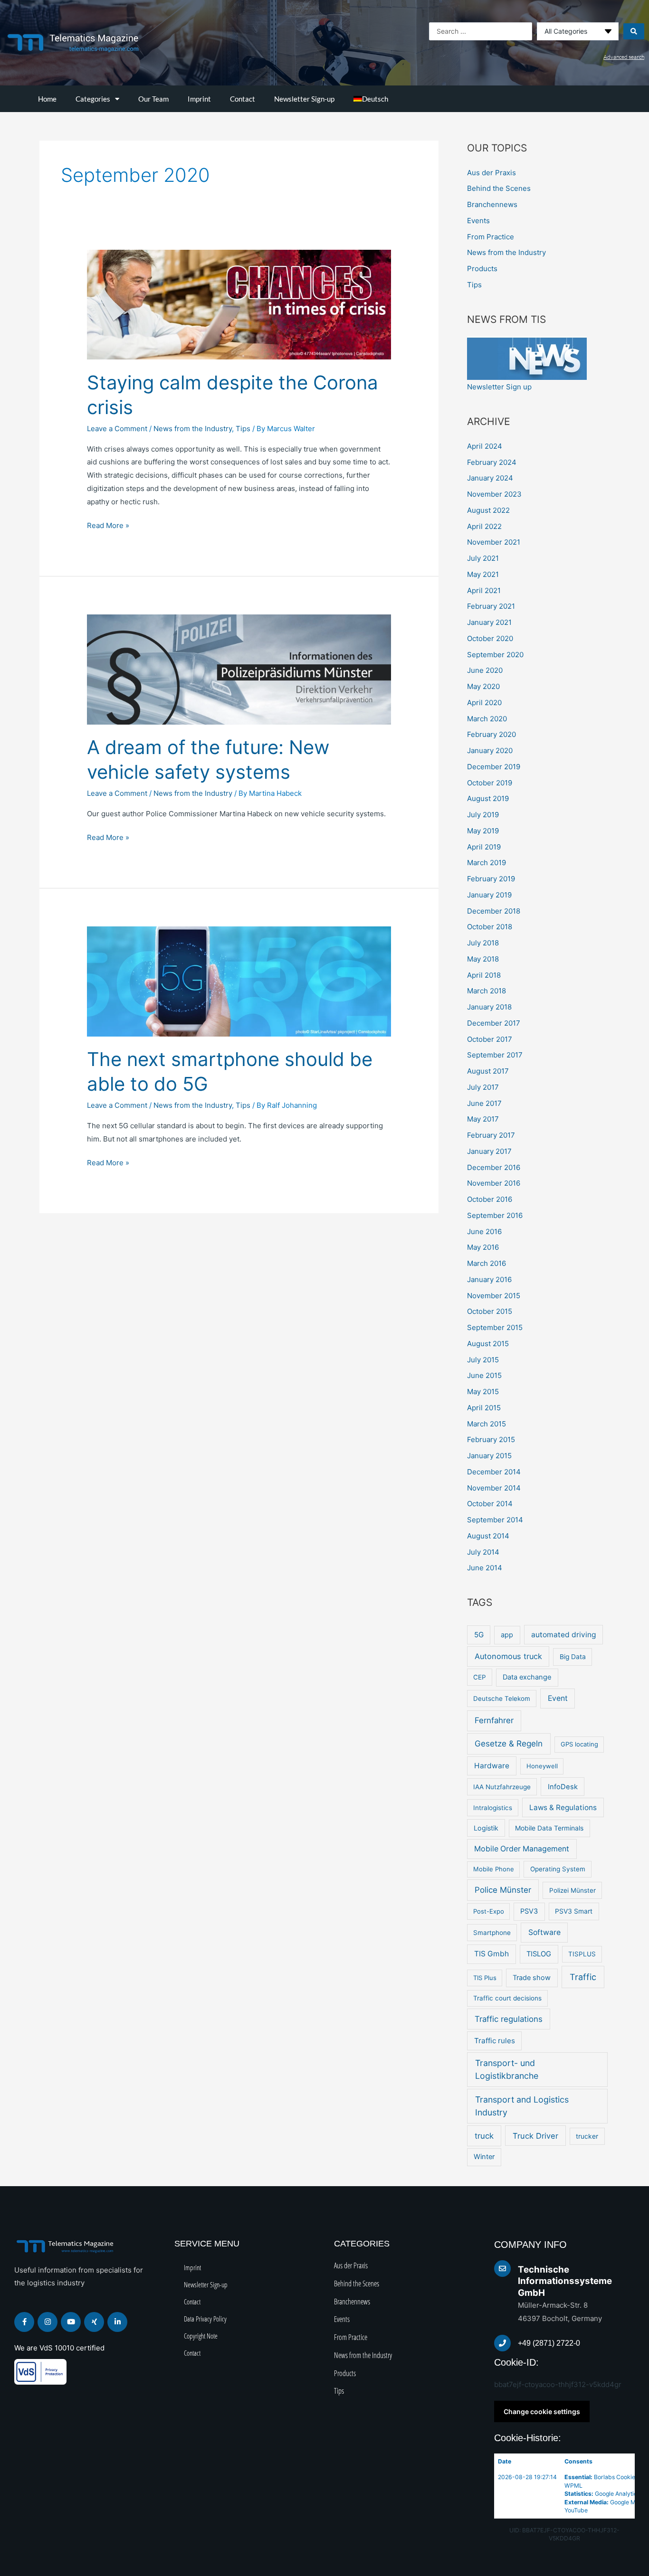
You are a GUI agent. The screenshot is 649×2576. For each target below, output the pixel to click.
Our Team (153, 99)
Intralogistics (493, 1808)
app (507, 1635)
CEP (480, 1677)
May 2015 (483, 1392)
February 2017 (491, 1135)
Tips (243, 429)
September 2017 (495, 1055)
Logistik (486, 1828)
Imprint (199, 99)
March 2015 (487, 1424)
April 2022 (484, 526)
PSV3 (529, 1911)
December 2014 (494, 1472)
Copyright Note (201, 2336)
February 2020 (492, 734)
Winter (484, 2157)
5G (479, 1635)
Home (47, 99)
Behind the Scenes (499, 188)
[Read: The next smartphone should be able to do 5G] (239, 981)
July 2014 (483, 1552)
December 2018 (494, 911)
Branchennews (492, 204)
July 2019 (483, 815)
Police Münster (503, 1890)
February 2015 (491, 1439)
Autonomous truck (508, 1656)
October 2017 (490, 1039)
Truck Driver (535, 2136)
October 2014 (490, 1504)
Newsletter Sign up (499, 387)
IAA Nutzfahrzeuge (502, 1787)
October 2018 (490, 927)
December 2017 (494, 1023)
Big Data (573, 1657)
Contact (243, 99)
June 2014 (485, 1568)
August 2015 (488, 1344)
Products (482, 269)
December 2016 (494, 1167)
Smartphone (492, 1933)
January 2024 (490, 478)
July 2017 (483, 1087)
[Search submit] (634, 31)
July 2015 (483, 1360)
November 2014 (494, 1488)
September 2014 (495, 1520)
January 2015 (489, 1456)
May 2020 (483, 686)
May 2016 (483, 1247)
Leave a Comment (117, 429)
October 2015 (490, 1311)
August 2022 (488, 510)
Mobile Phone (494, 1869)
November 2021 (494, 542)
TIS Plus (485, 1978)
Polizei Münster (573, 1890)
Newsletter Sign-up (304, 99)
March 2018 (487, 991)
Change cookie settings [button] (542, 2411)
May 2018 (483, 959)
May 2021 (483, 574)
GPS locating (579, 1744)
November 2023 (494, 494)
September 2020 (495, 655)
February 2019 (491, 879)
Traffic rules (495, 2041)
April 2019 (484, 847)
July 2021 (483, 558)
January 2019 (489, 895)
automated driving (563, 1635)
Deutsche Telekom (502, 1698)
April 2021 (484, 590)
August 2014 (488, 1536)
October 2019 (490, 783)
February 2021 (491, 606)
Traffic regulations (509, 2019)
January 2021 (489, 622)
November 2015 (494, 1296)
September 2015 (495, 1327)
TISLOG (539, 1954)
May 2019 (483, 831)
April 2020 (484, 703)
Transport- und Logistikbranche (507, 2069)
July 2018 (483, 943)
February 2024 (492, 462)
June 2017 (484, 1103)
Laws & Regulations (563, 1807)
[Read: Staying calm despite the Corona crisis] (239, 304)
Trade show (532, 1978)
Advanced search (624, 57)
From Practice (491, 237)
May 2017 (483, 1119)
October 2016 (490, 1199)
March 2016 (487, 1263)
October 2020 (490, 638)
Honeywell (542, 1766)
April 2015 (484, 1408)
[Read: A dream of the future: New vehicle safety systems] (239, 669)
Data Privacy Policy (205, 2319)
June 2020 (485, 670)
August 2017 (488, 1071)
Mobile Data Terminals (549, 1828)
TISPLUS (582, 1954)
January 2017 (489, 1151)
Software (544, 1932)
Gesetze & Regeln (509, 1743)
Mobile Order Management (522, 1849)
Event (558, 1698)
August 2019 (488, 798)
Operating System (558, 1869)
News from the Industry (193, 429)
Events (478, 221)
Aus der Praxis (492, 173)
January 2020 (490, 750)
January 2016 (489, 1279)
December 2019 (494, 767)
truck (484, 2136)
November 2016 (494, 1183)
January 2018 (489, 1007)
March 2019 (487, 863)
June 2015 (484, 1375)
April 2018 (484, 975)
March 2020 (487, 719)
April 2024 (485, 446)
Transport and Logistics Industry (522, 2106)
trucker (587, 2136)
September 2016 (495, 1215)
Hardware (492, 1766)
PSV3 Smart (574, 1911)
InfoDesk (563, 1787)
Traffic (583, 1977)
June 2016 (484, 1231)
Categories (93, 99)
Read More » (108, 524)
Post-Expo (489, 1911)
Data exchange (527, 1677)
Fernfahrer (494, 1720)
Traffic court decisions (507, 1998)
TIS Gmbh (492, 1954)
